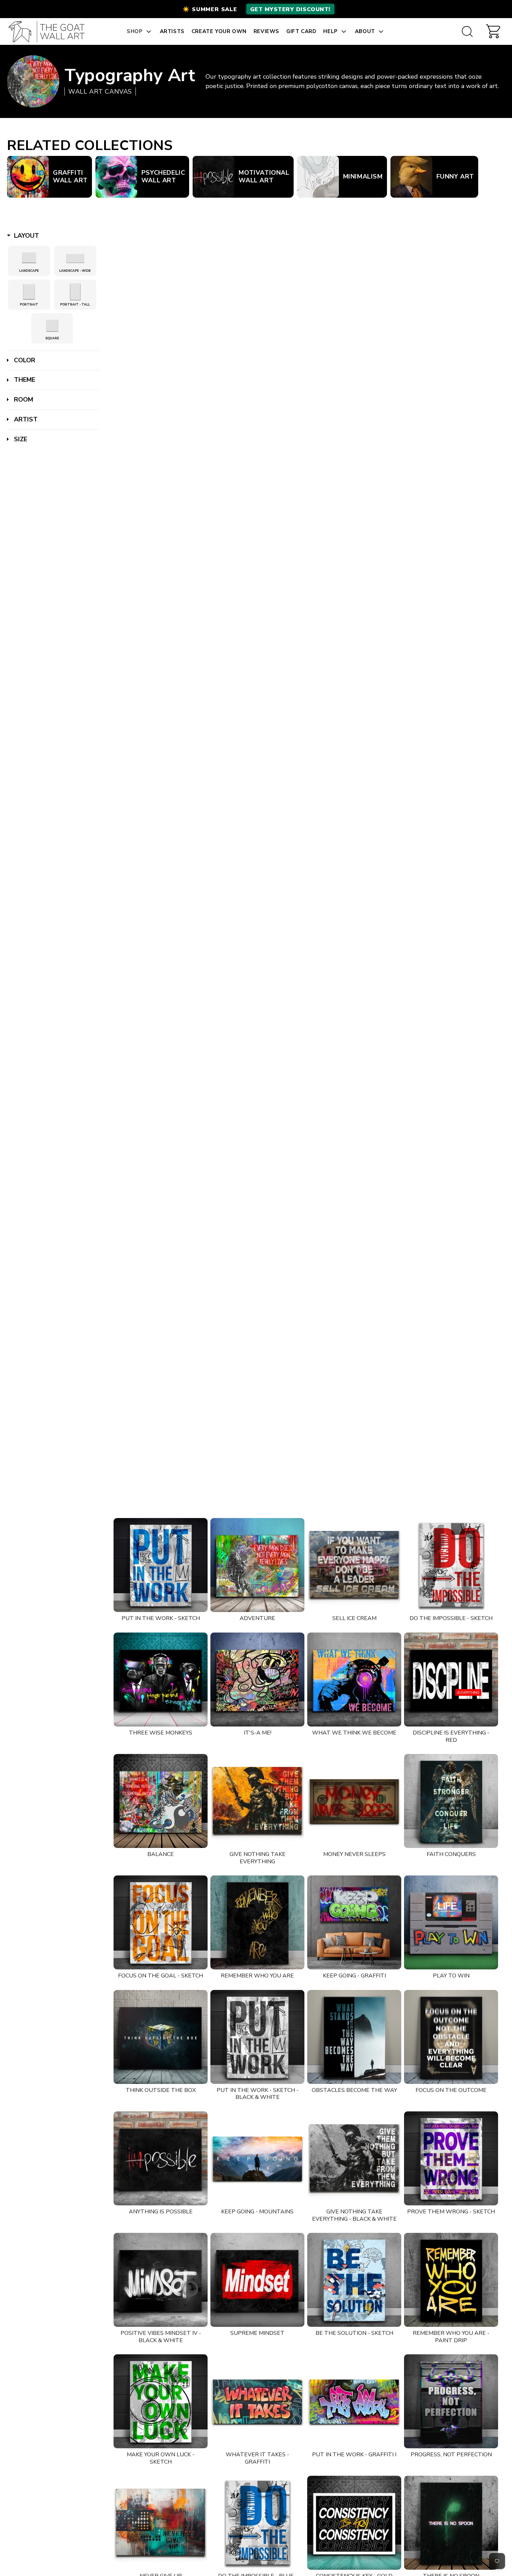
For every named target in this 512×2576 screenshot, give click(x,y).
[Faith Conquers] (451, 1801)
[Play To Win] (451, 1922)
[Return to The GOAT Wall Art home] (50, 31)
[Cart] (493, 31)
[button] (256, 9)
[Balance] (161, 1801)
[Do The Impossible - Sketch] (451, 1565)
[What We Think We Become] (354, 1680)
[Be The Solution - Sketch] (354, 2280)
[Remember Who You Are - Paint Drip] (451, 2280)
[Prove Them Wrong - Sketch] (451, 2158)
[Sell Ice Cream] (354, 1565)
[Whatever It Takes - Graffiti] (257, 2401)
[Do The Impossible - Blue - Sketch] (257, 2523)
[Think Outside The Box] (161, 2037)
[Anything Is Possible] (161, 2158)
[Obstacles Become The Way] (354, 2037)
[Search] (467, 31)
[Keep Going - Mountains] (257, 2158)
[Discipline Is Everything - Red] (451, 1680)
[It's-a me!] (257, 1680)
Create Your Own (219, 31)
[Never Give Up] (161, 2523)
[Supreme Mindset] (257, 2280)
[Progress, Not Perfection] (451, 2401)
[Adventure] (257, 1565)
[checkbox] (29, 258)
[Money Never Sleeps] (354, 1801)
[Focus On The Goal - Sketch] (161, 1922)
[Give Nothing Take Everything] (257, 1801)
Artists (172, 31)
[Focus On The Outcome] (451, 2037)
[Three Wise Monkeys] (161, 1680)
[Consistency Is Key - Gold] (354, 2523)
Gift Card (301, 31)
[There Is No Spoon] (451, 2523)
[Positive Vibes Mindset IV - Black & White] (161, 2280)
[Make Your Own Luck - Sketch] (161, 2401)
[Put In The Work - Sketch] (161, 1565)
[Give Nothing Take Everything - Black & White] (354, 2158)
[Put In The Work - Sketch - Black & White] (257, 2037)
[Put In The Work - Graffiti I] (354, 2401)
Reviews (266, 31)
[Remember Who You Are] (257, 1922)
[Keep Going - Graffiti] (354, 1922)
